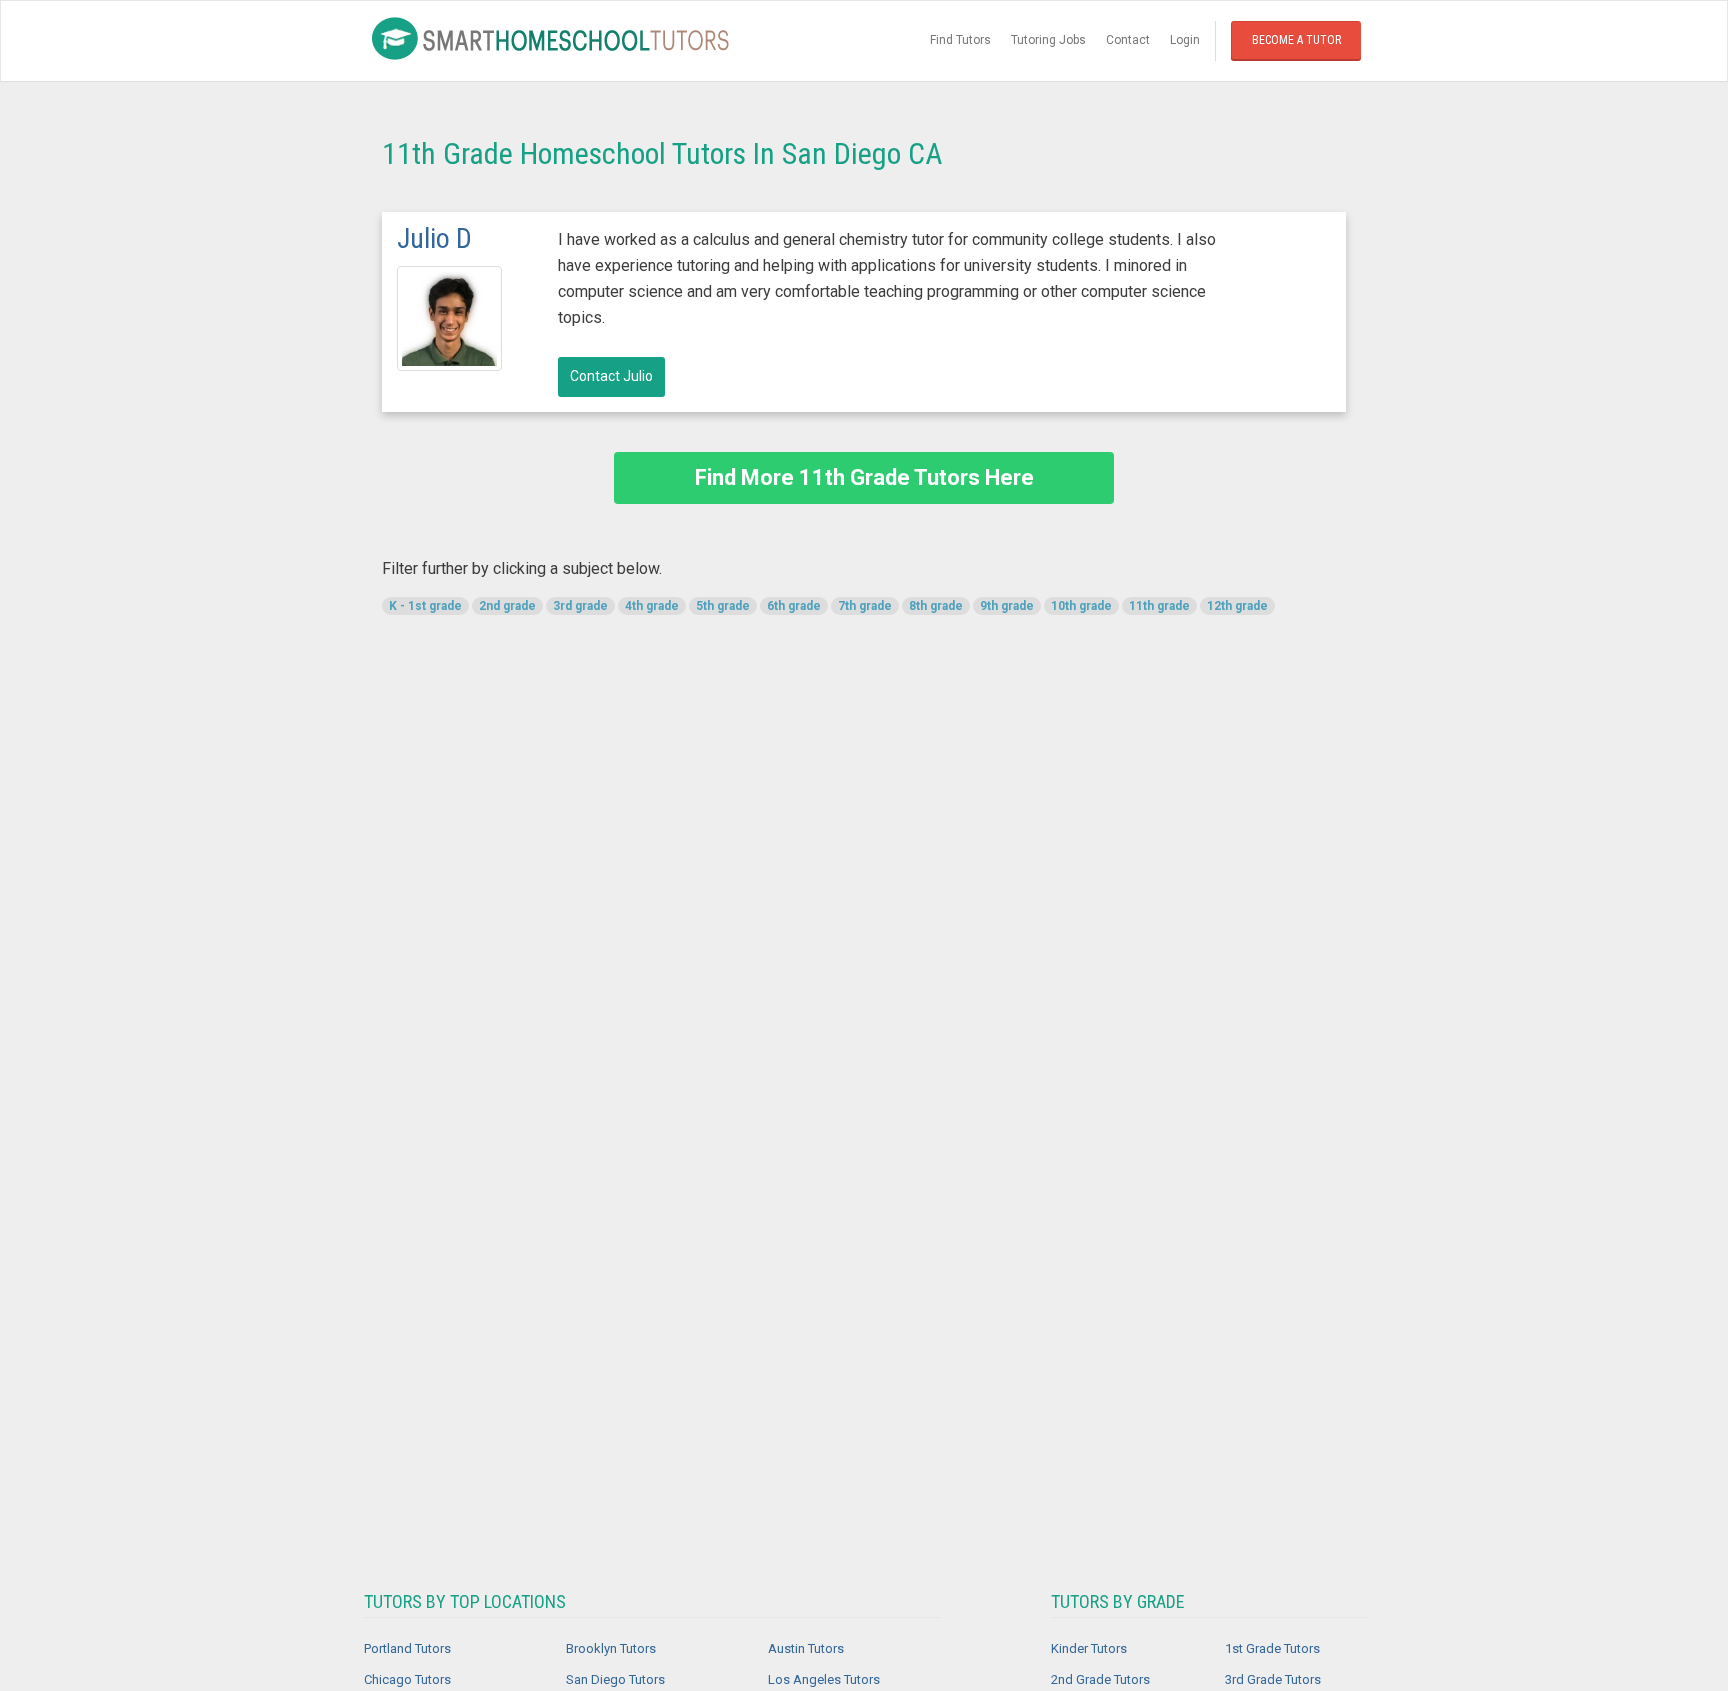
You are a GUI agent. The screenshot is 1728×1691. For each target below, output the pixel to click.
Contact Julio (611, 376)
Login (1185, 40)
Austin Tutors (806, 1648)
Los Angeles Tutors (824, 1679)
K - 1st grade (425, 606)
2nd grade (507, 606)
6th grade (794, 606)
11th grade (1159, 606)
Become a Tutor (1296, 40)
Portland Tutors (407, 1648)
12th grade (1237, 606)
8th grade (936, 606)
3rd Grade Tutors (1273, 1679)
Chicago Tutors (407, 1679)
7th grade (865, 606)
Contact (1128, 40)
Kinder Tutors (1089, 1648)
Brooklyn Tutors (611, 1648)
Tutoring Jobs (1048, 40)
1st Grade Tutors (1272, 1648)
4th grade (652, 606)
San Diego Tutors (615, 1679)
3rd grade (580, 606)
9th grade (1007, 606)
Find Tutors (960, 40)
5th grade (723, 606)
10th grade (1081, 606)
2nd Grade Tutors (1100, 1679)
